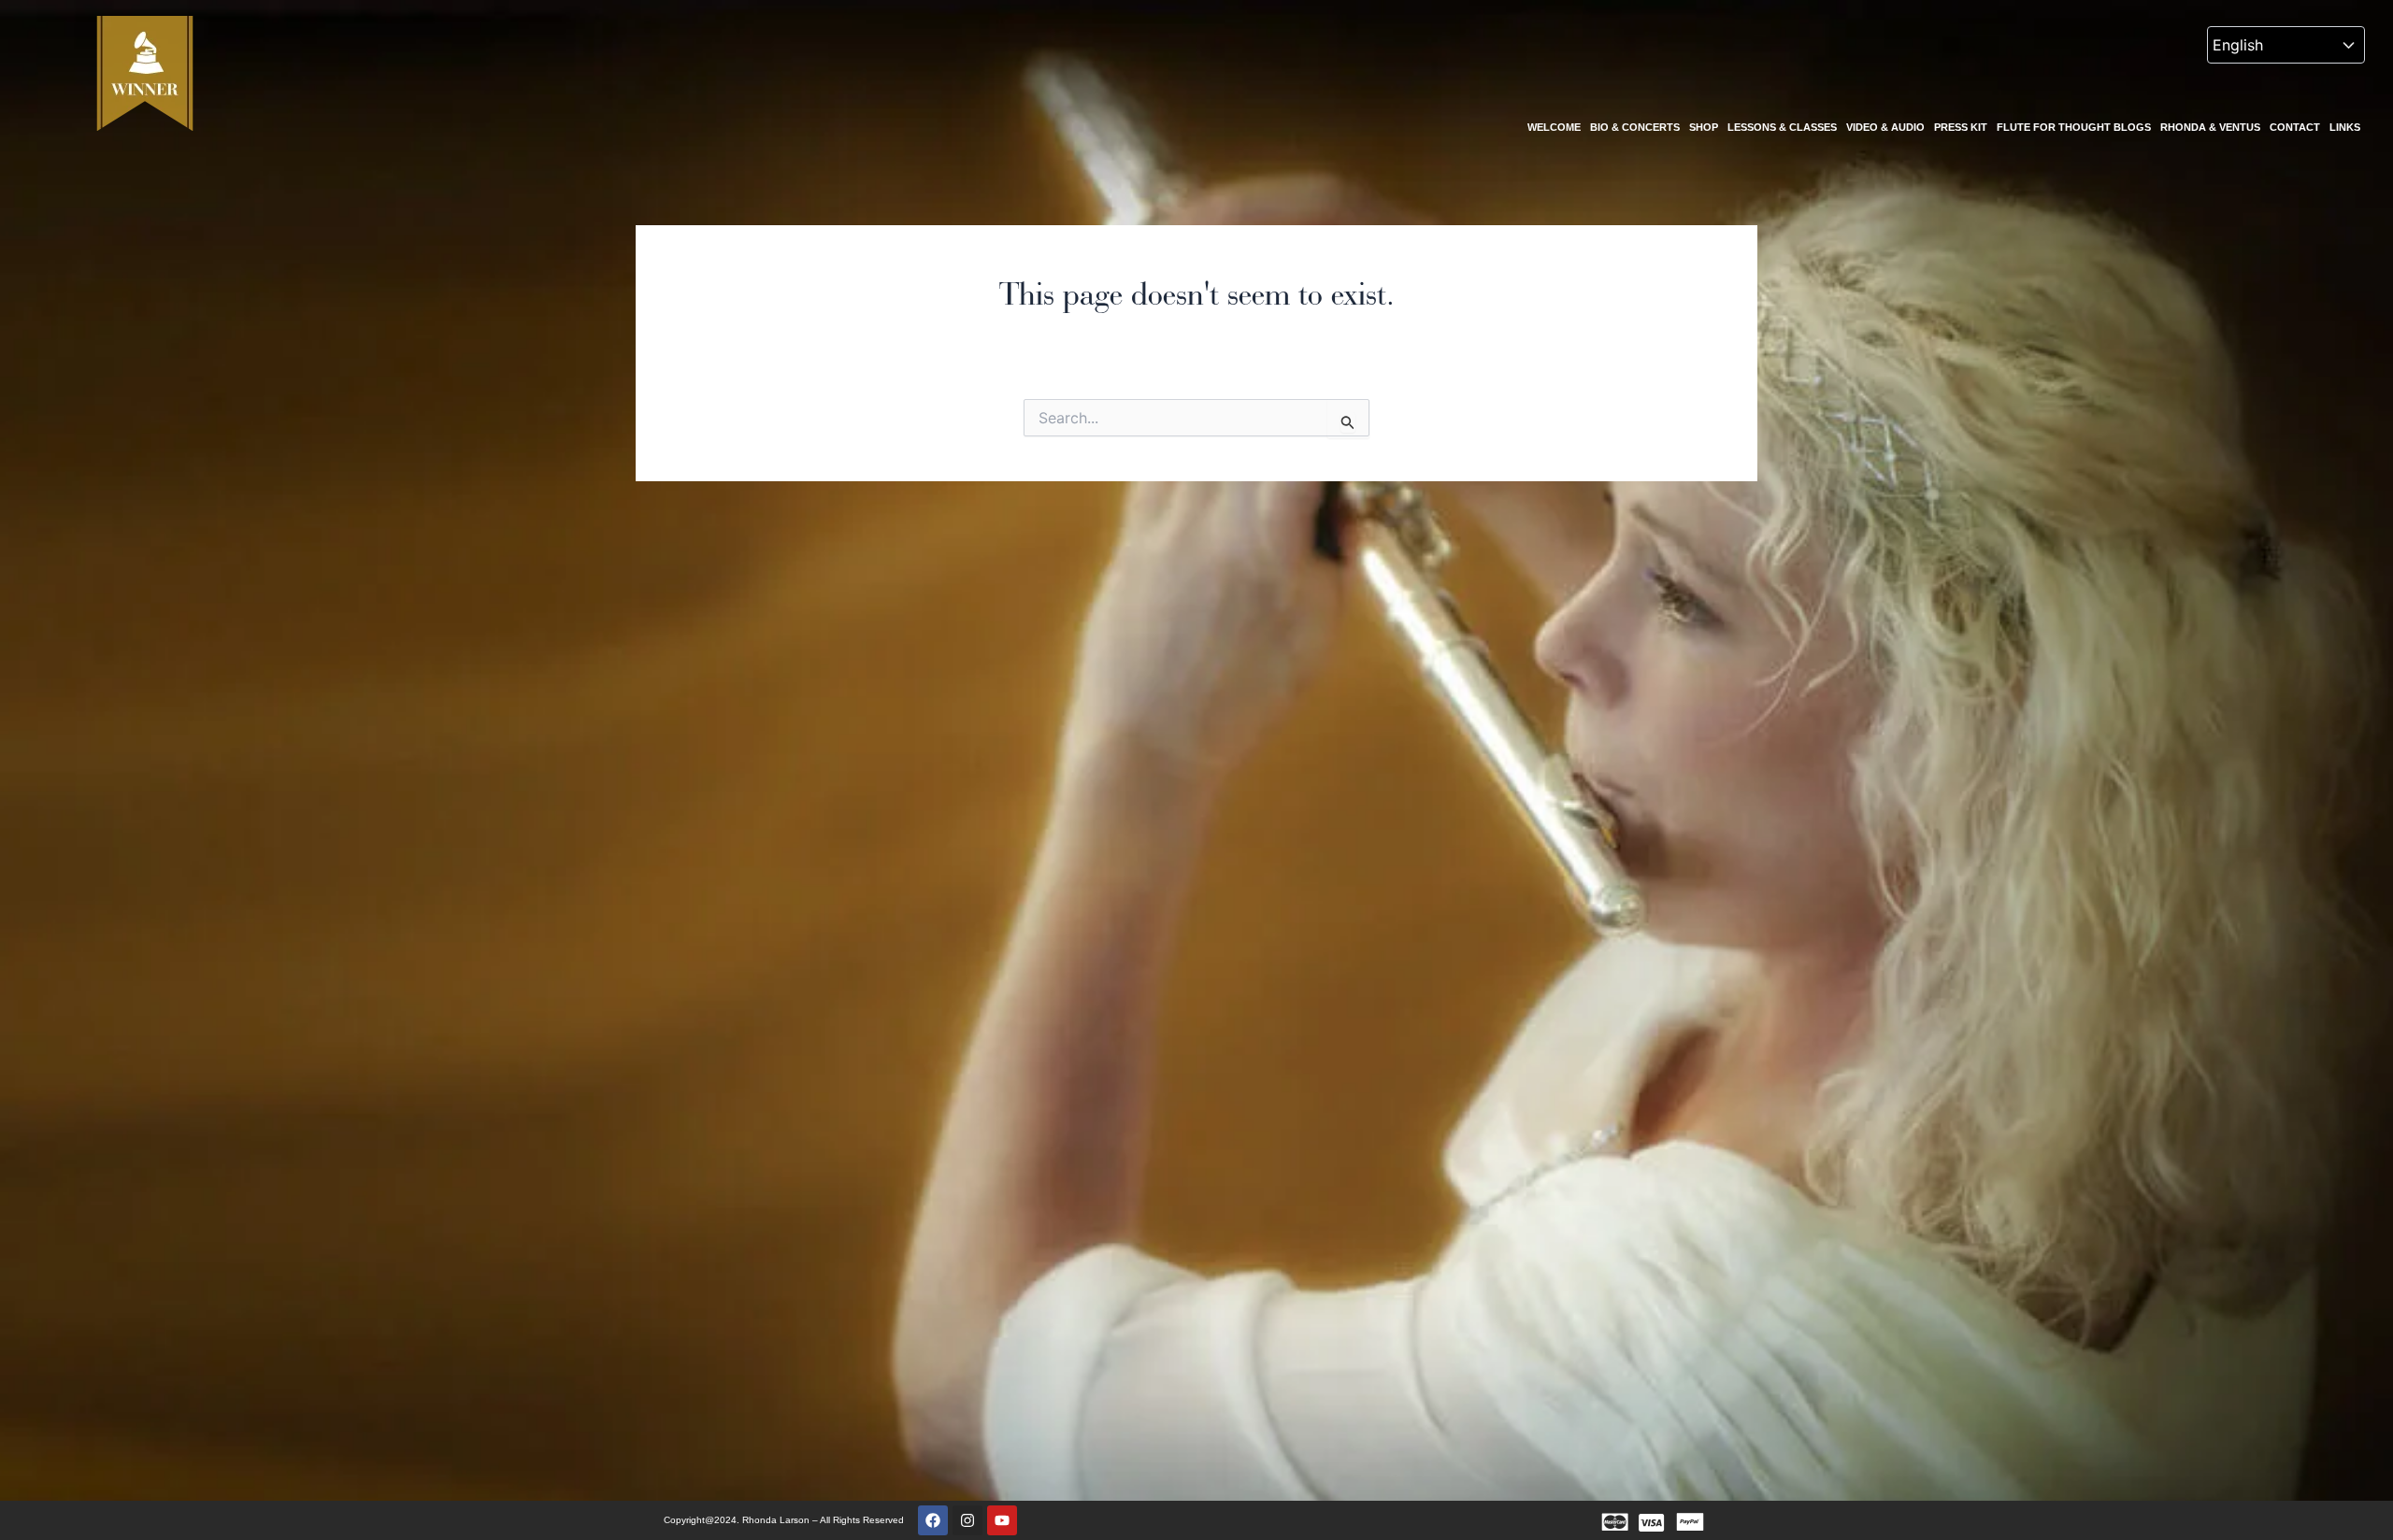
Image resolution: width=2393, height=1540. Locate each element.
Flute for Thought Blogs (2074, 127)
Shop (1704, 127)
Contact (2295, 127)
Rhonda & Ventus (2210, 127)
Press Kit (1961, 127)
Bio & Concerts (1635, 127)
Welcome (1554, 127)
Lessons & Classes (1782, 127)
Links (2345, 127)
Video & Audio (1885, 127)
